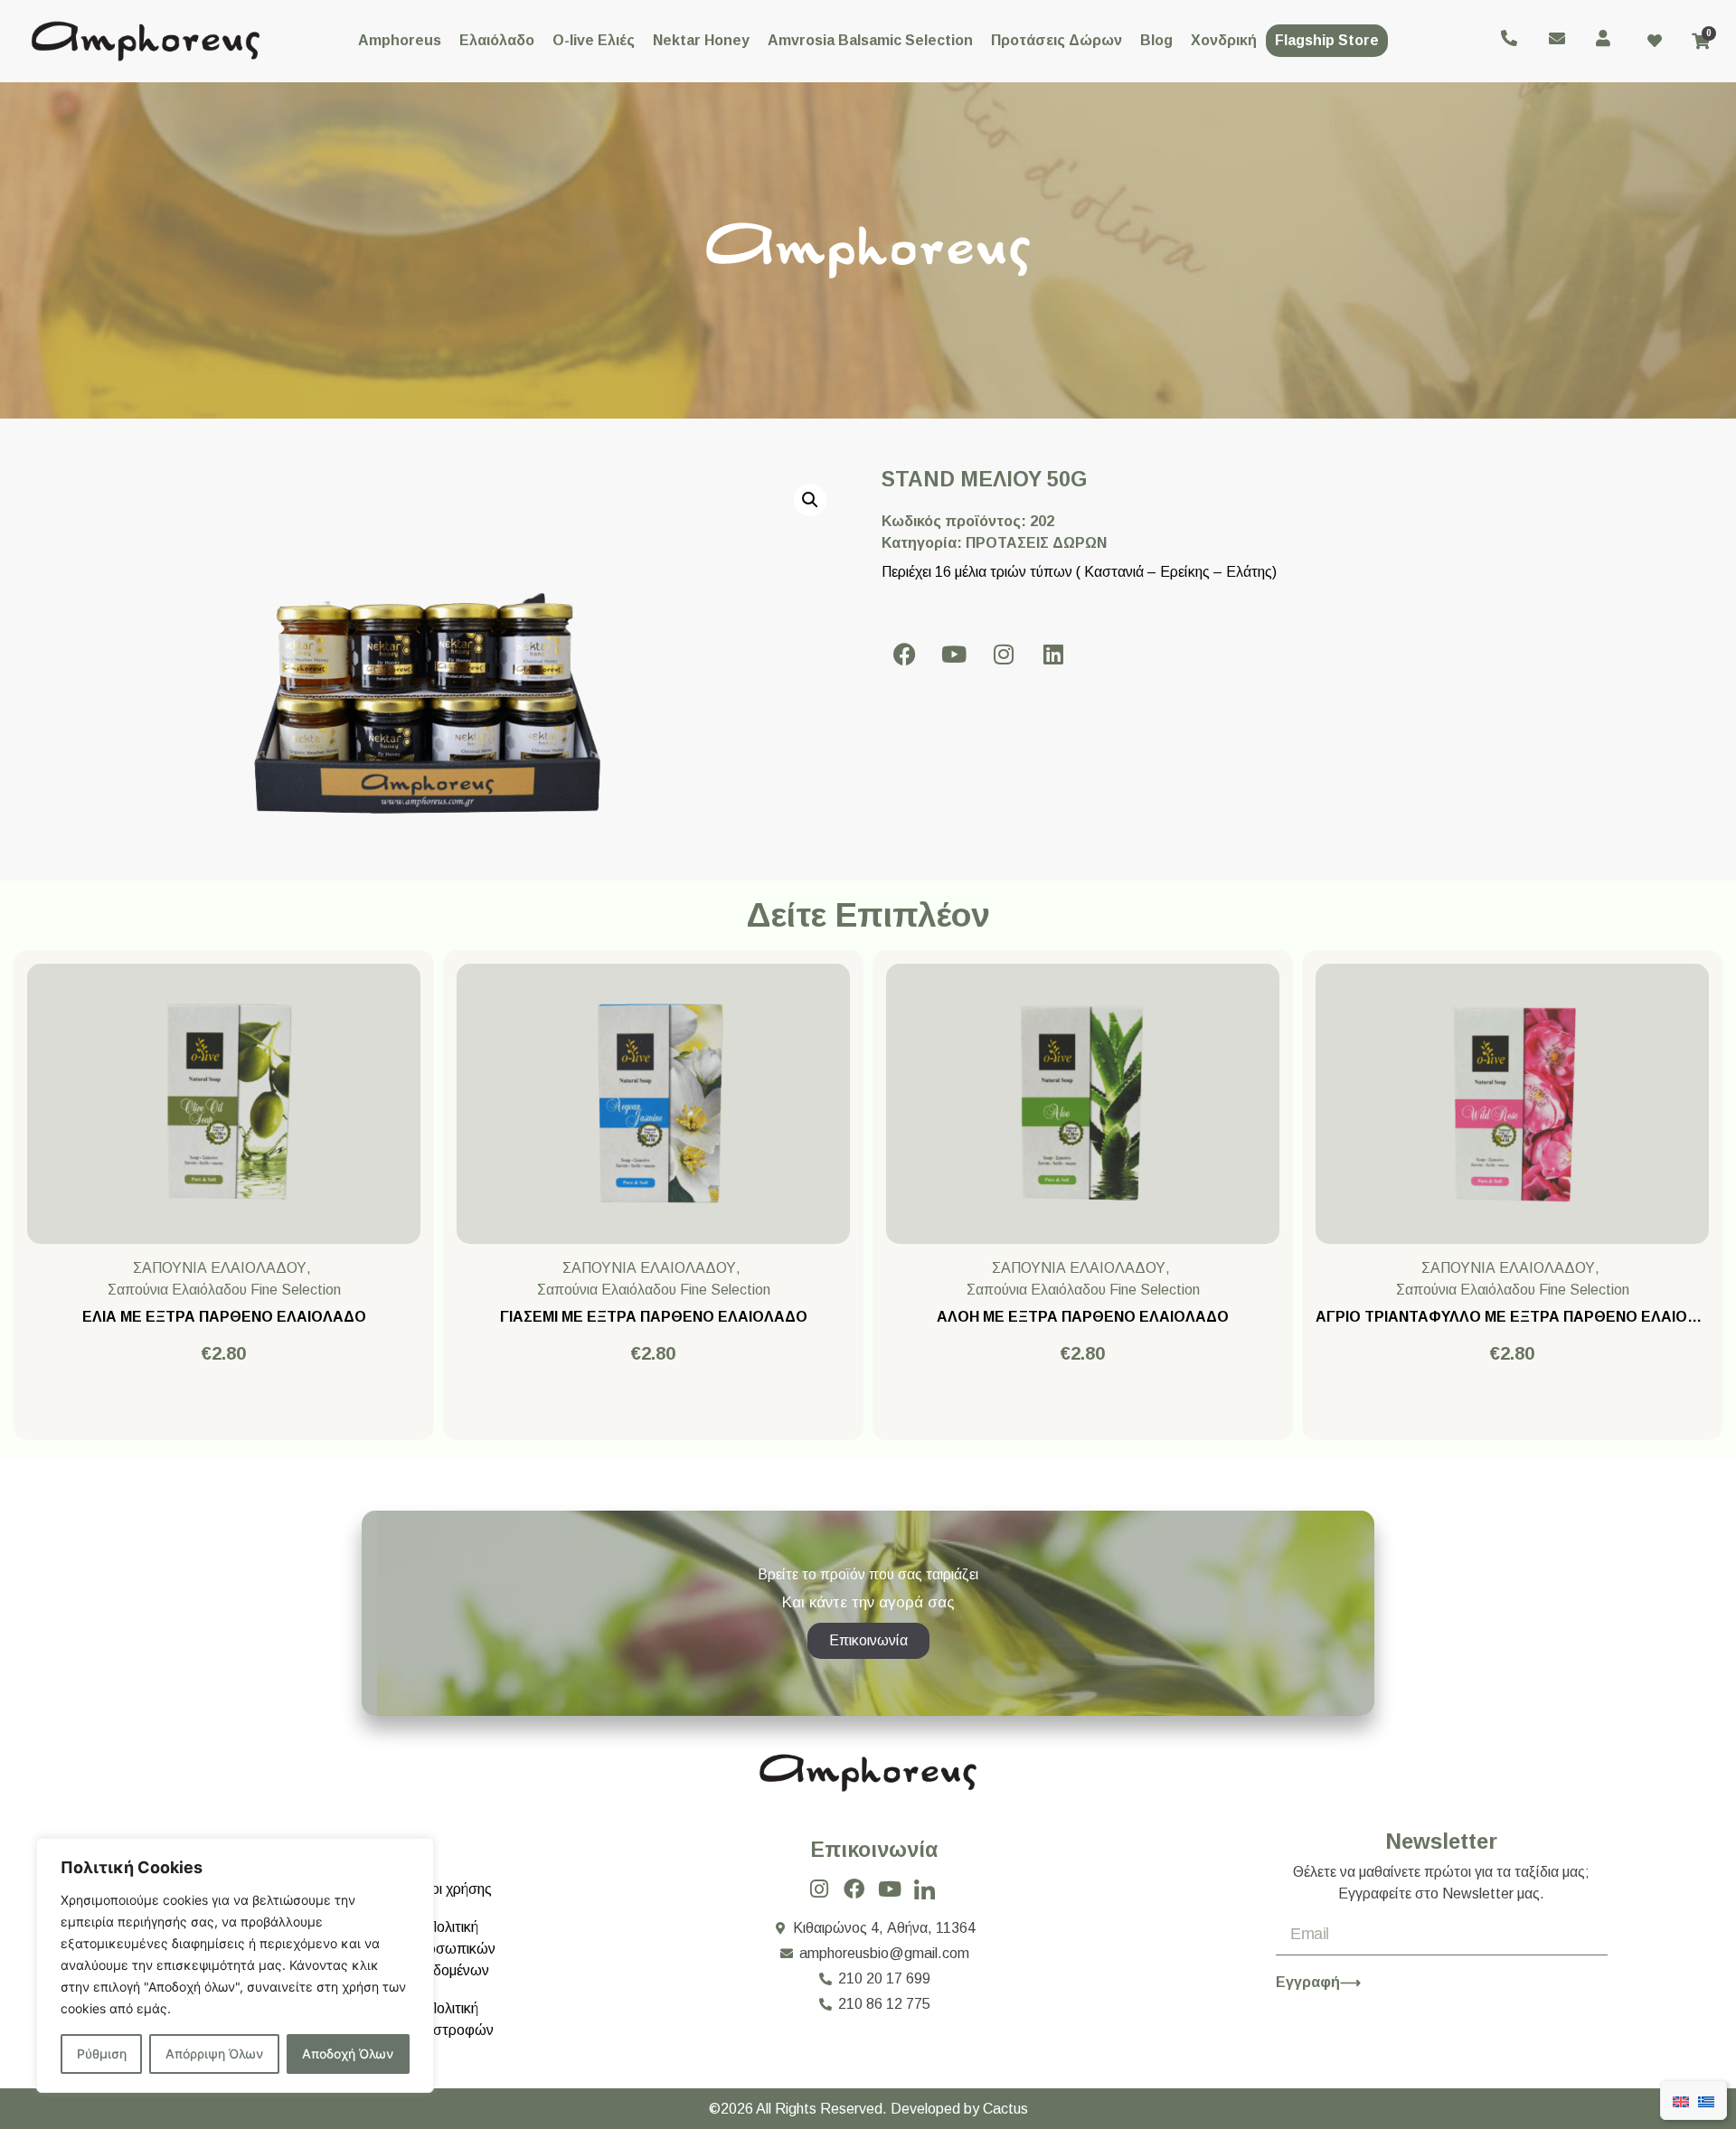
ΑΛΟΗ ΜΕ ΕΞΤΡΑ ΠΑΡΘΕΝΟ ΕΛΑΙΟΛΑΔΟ (1083, 1317)
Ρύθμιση (102, 2054)
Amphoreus (400, 40)
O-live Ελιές (594, 40)
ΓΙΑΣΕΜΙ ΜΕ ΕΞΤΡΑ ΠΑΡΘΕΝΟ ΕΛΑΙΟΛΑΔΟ (654, 1317)
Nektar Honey (701, 40)
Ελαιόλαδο (497, 40)
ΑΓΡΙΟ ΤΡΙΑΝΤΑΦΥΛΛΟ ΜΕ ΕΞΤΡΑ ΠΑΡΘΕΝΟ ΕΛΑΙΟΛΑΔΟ (1523, 1317)
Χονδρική (1224, 40)
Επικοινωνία (874, 1850)
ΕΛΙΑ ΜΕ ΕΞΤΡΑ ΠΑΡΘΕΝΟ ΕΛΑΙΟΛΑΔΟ (224, 1317)
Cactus (1005, 2109)
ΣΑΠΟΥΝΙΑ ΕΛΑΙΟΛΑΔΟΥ (220, 1268)
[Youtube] (954, 654)
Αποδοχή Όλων (348, 2054)
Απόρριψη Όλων (214, 2054)
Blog (1156, 40)
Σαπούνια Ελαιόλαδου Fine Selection (224, 1290)
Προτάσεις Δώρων (1057, 40)
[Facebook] (904, 654)
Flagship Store (1327, 40)
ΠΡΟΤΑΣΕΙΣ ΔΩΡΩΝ (1036, 543)
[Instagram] (1004, 654)
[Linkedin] (1053, 654)
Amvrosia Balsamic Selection (870, 40)
